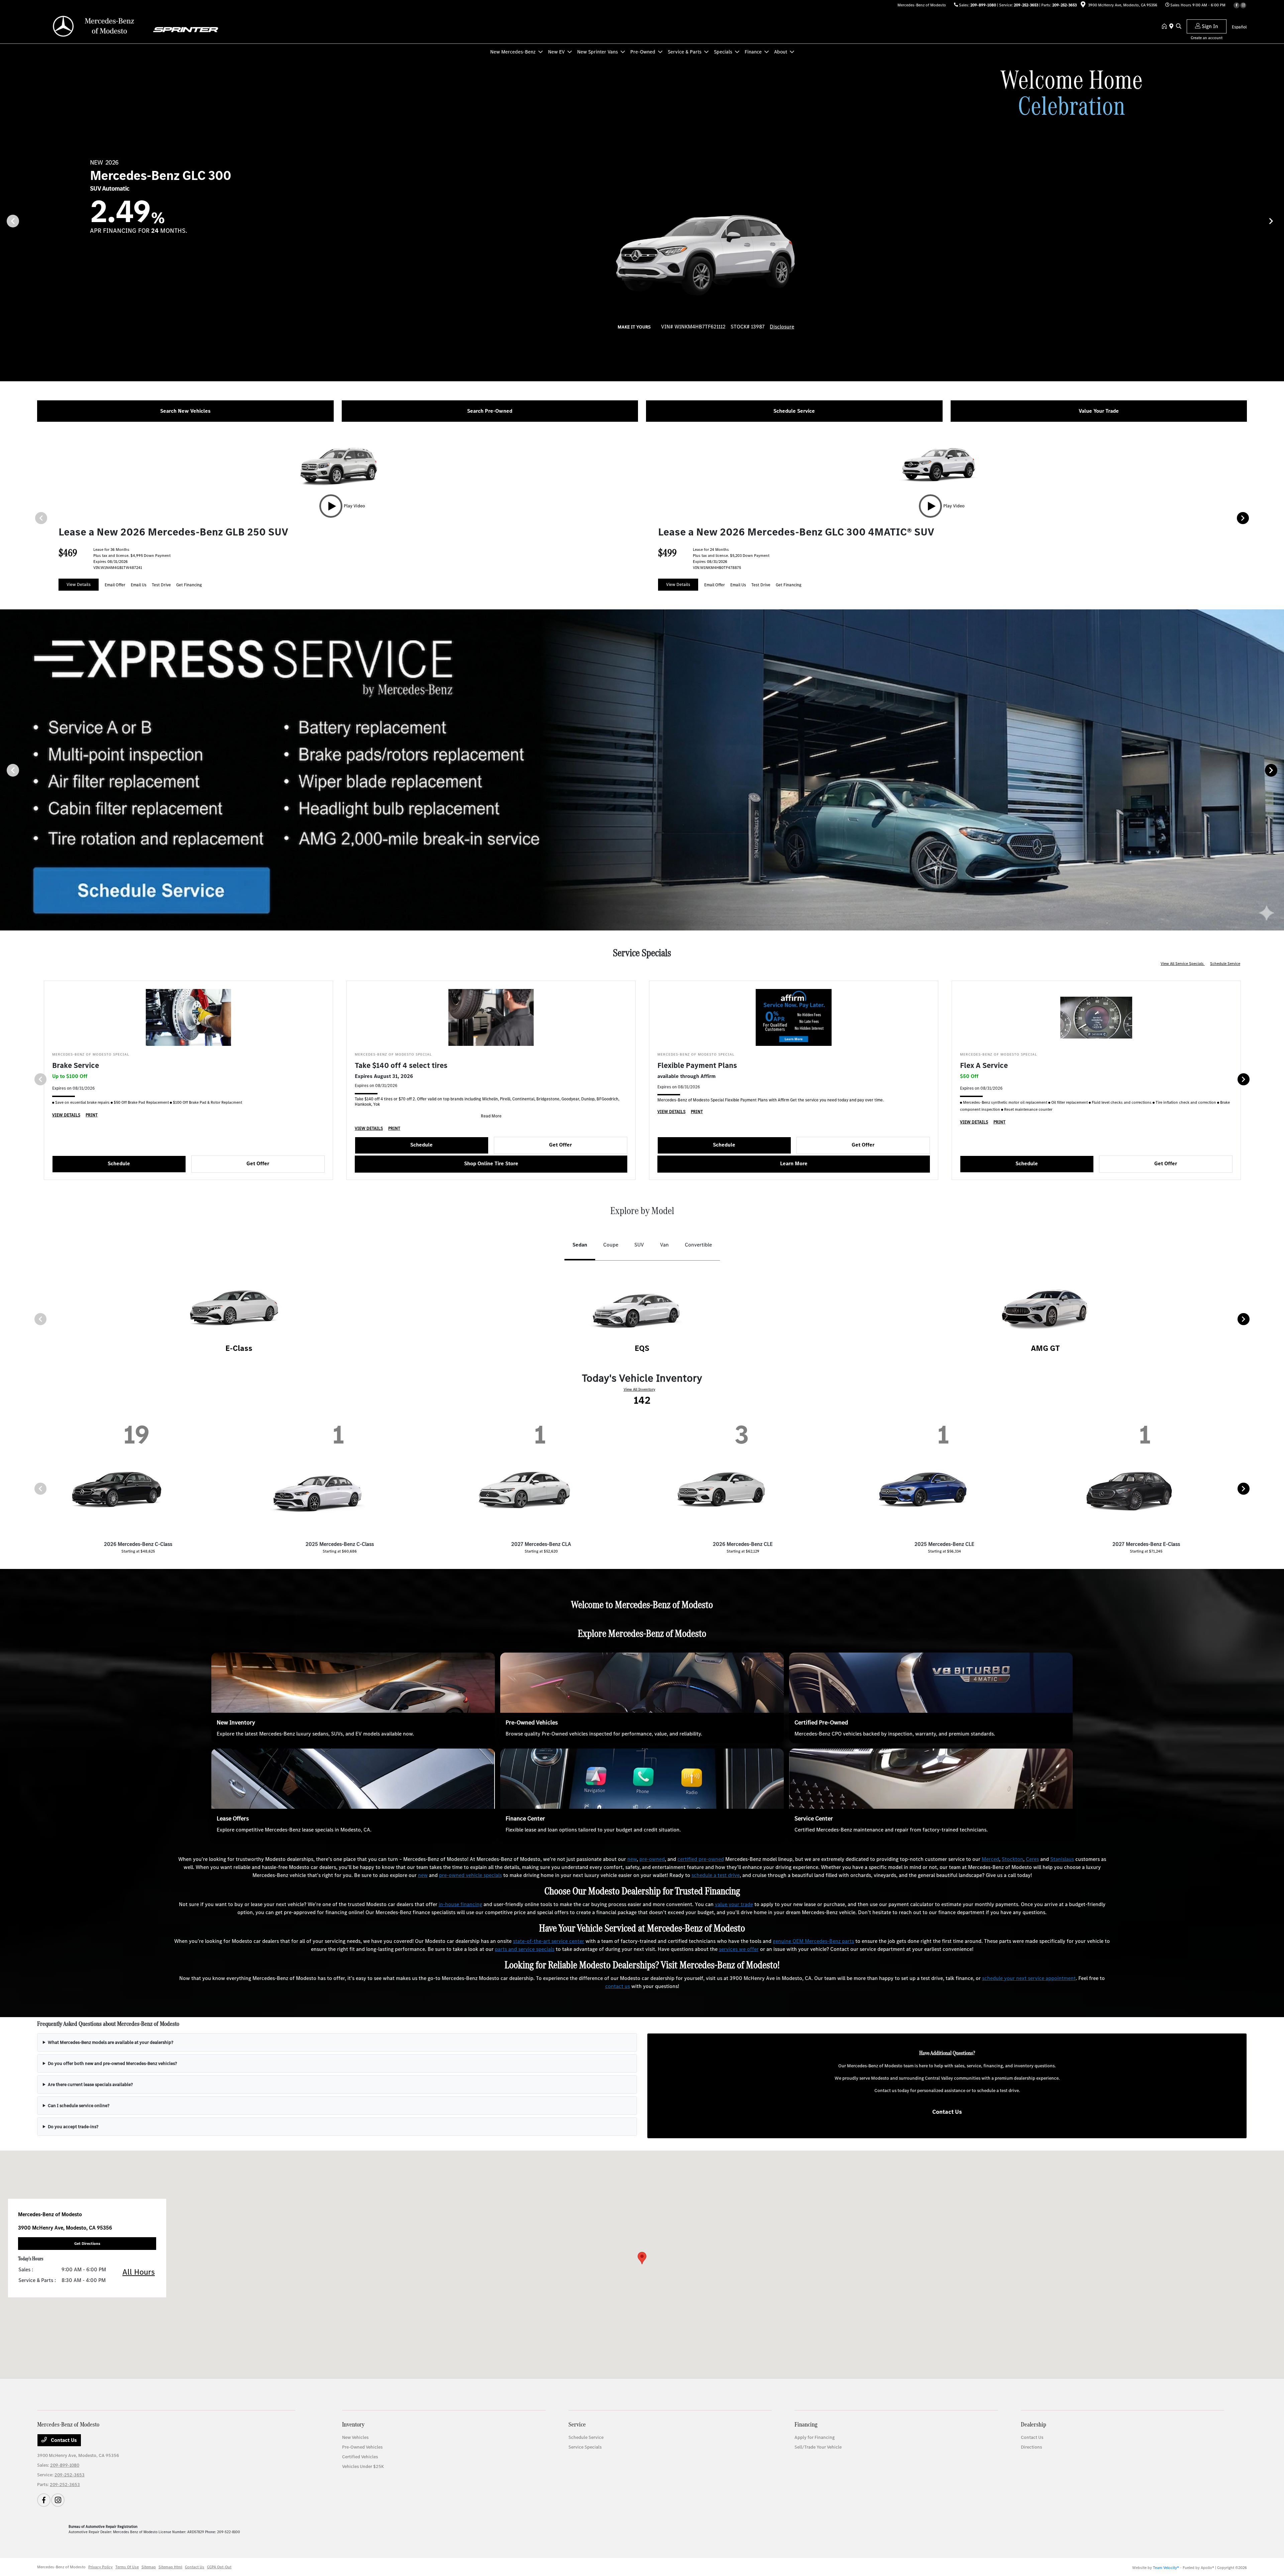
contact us (618, 1986)
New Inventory (236, 1722)
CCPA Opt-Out (219, 2567)
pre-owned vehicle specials (470, 1875)
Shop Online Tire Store (491, 1163)
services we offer (739, 1949)
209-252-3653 (1026, 5)
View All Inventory (639, 1389)
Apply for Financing (815, 2437)
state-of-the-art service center (549, 1941)
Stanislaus (1062, 1859)
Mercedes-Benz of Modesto (61, 2567)
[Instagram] (1243, 5)
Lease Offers (233, 1818)
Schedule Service (1225, 964)
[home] (1166, 27)
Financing (806, 2424)
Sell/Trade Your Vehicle (818, 2447)
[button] (642, 2258)
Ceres (1032, 1859)
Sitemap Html (170, 2567)
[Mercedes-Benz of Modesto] (95, 26)
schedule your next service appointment (1029, 1978)
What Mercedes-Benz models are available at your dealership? (111, 2042)
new (632, 1859)
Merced (990, 1859)
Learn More (794, 1163)
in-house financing (460, 1904)
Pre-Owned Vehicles (532, 1722)
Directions (1031, 2447)
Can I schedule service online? (79, 2106)
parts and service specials (525, 1949)
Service (577, 2424)
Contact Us (947, 2112)
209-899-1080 (983, 5)
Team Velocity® (1166, 2568)
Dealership (1034, 2424)
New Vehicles (355, 2437)
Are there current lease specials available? (90, 2085)
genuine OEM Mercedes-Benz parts (813, 1941)
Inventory (353, 2424)
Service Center (814, 1818)
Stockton (1012, 1859)
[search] (1179, 27)
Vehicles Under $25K (363, 2466)
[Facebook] (1237, 5)
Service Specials (585, 2447)
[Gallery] (642, 770)
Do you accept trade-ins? (73, 2127)
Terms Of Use (127, 2567)
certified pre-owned (701, 1859)
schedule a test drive (716, 1875)
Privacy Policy (100, 2567)
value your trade (734, 1904)
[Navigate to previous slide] (5, 221)
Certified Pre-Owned (821, 1722)
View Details (79, 584)
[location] (1083, 6)
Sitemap (149, 2567)
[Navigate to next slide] (1279, 221)
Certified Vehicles (360, 2457)
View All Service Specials (1183, 964)
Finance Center (525, 1818)
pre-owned (652, 1859)
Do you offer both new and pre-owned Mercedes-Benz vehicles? (112, 2063)
